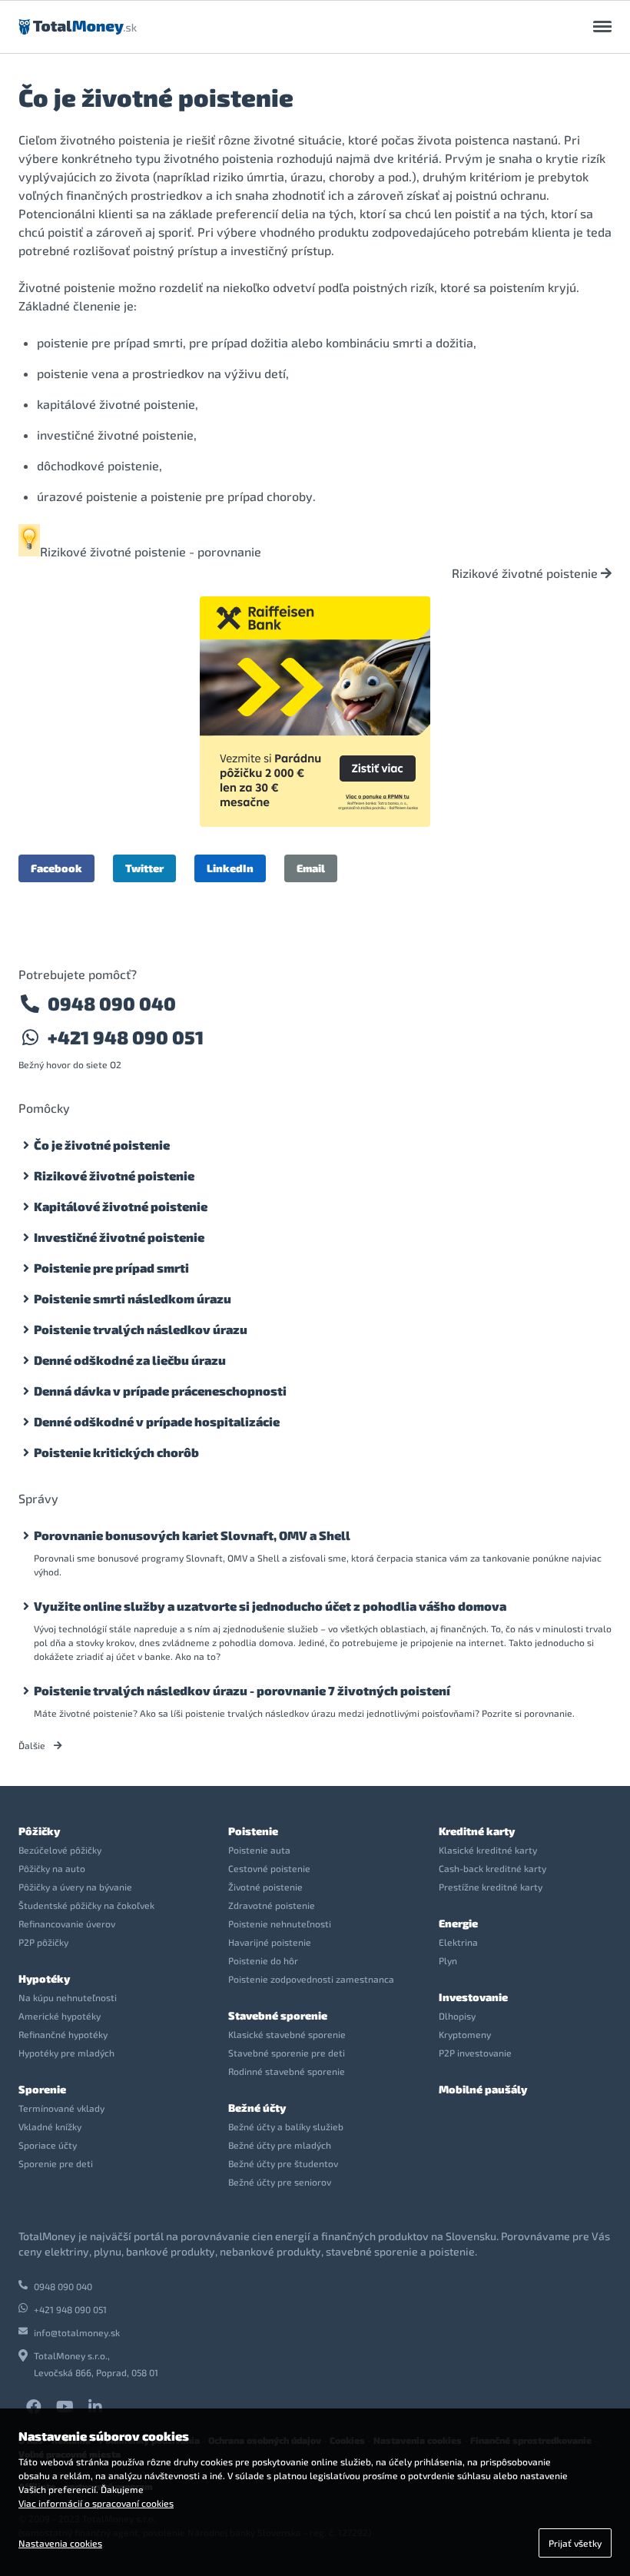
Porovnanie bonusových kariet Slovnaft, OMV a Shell (192, 1535)
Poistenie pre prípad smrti (111, 1268)
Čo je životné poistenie (102, 1145)
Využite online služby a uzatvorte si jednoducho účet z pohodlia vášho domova (270, 1606)
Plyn (448, 1960)
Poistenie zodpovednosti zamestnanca (311, 1979)
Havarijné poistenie (270, 1942)
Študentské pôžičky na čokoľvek (86, 1905)
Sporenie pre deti (56, 2163)
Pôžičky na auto (52, 1868)
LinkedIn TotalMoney (95, 2407)
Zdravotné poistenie (272, 1905)
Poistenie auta (259, 1850)
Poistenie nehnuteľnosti (280, 1924)
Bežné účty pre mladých (280, 2145)
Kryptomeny (465, 2034)
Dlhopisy (457, 2016)
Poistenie (253, 1831)
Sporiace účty (48, 2145)
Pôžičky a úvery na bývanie (75, 1887)
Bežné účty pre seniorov (280, 2182)
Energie (458, 1923)
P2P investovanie (475, 2053)
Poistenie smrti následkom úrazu (133, 1298)
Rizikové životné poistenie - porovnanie (151, 551)
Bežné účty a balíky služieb (286, 2126)
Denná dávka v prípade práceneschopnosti (160, 1391)
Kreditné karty (477, 1831)
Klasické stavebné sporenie (287, 2034)
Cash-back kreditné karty (492, 1868)
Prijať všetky (575, 2543)
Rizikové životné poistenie (526, 573)
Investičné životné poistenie (119, 1237)
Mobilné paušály (483, 2089)
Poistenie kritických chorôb (116, 1452)
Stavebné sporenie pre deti (287, 2053)
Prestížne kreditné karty (491, 1887)
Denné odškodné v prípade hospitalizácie (157, 1421)
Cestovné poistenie (269, 1868)
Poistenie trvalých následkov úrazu (141, 1329)
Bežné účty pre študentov (283, 2163)
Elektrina (458, 1942)
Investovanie (473, 1997)
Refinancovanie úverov (67, 1924)
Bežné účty (257, 2108)
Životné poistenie (265, 1887)
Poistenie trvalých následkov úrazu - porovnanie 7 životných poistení (242, 1690)
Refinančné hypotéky (63, 2034)
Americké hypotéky (60, 2016)
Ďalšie (33, 1745)
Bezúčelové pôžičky (60, 1850)
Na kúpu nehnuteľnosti (68, 1997)
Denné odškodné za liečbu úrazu (130, 1360)
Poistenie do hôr (263, 1960)
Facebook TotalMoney (34, 2407)
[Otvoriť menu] (602, 27)
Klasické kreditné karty (488, 1850)
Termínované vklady (61, 2108)
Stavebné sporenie (278, 2015)
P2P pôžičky (43, 1942)
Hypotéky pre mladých (66, 2053)
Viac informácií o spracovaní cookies (96, 2503)
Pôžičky (39, 1831)
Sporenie (42, 2089)
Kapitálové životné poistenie (121, 1206)
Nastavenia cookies (60, 2543)
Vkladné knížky (50, 2126)
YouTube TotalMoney (65, 2407)
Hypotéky (44, 1978)
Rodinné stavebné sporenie (287, 2071)
